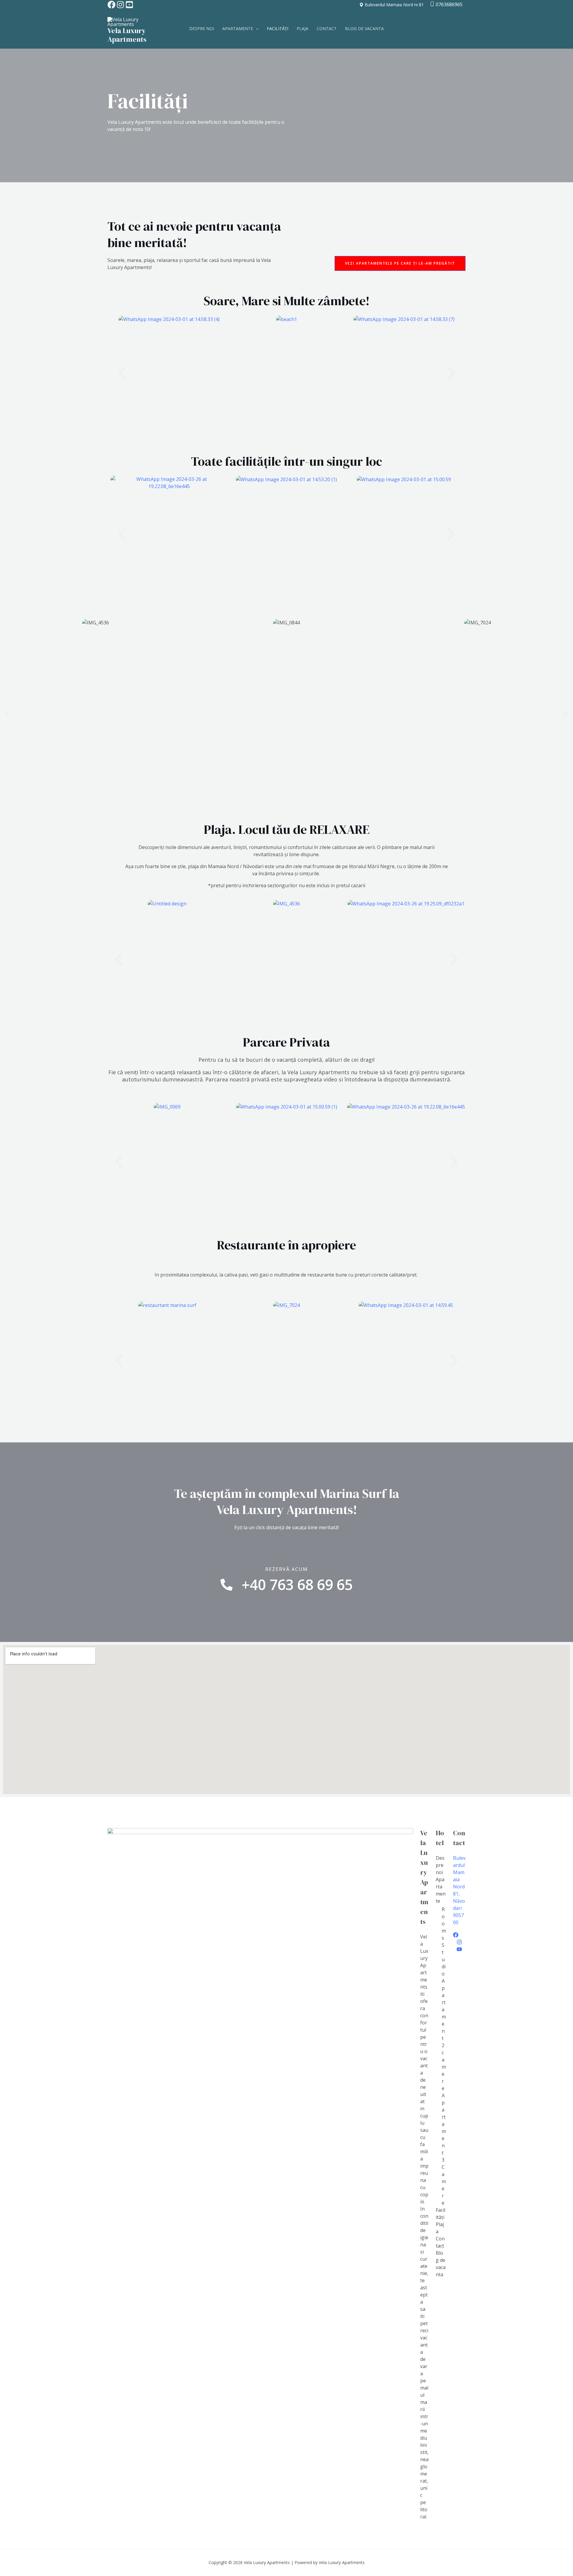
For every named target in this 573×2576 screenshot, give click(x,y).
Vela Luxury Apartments (127, 35)
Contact (327, 28)
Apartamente (238, 28)
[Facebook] (111, 5)
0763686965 (449, 4)
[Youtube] (129, 5)
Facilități (278, 28)
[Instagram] (120, 5)
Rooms (444, 1812)
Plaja (302, 28)
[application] (256, 29)
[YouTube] (459, 1837)
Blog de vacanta (364, 28)
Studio (444, 1848)
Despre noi (202, 28)
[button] (122, 374)
